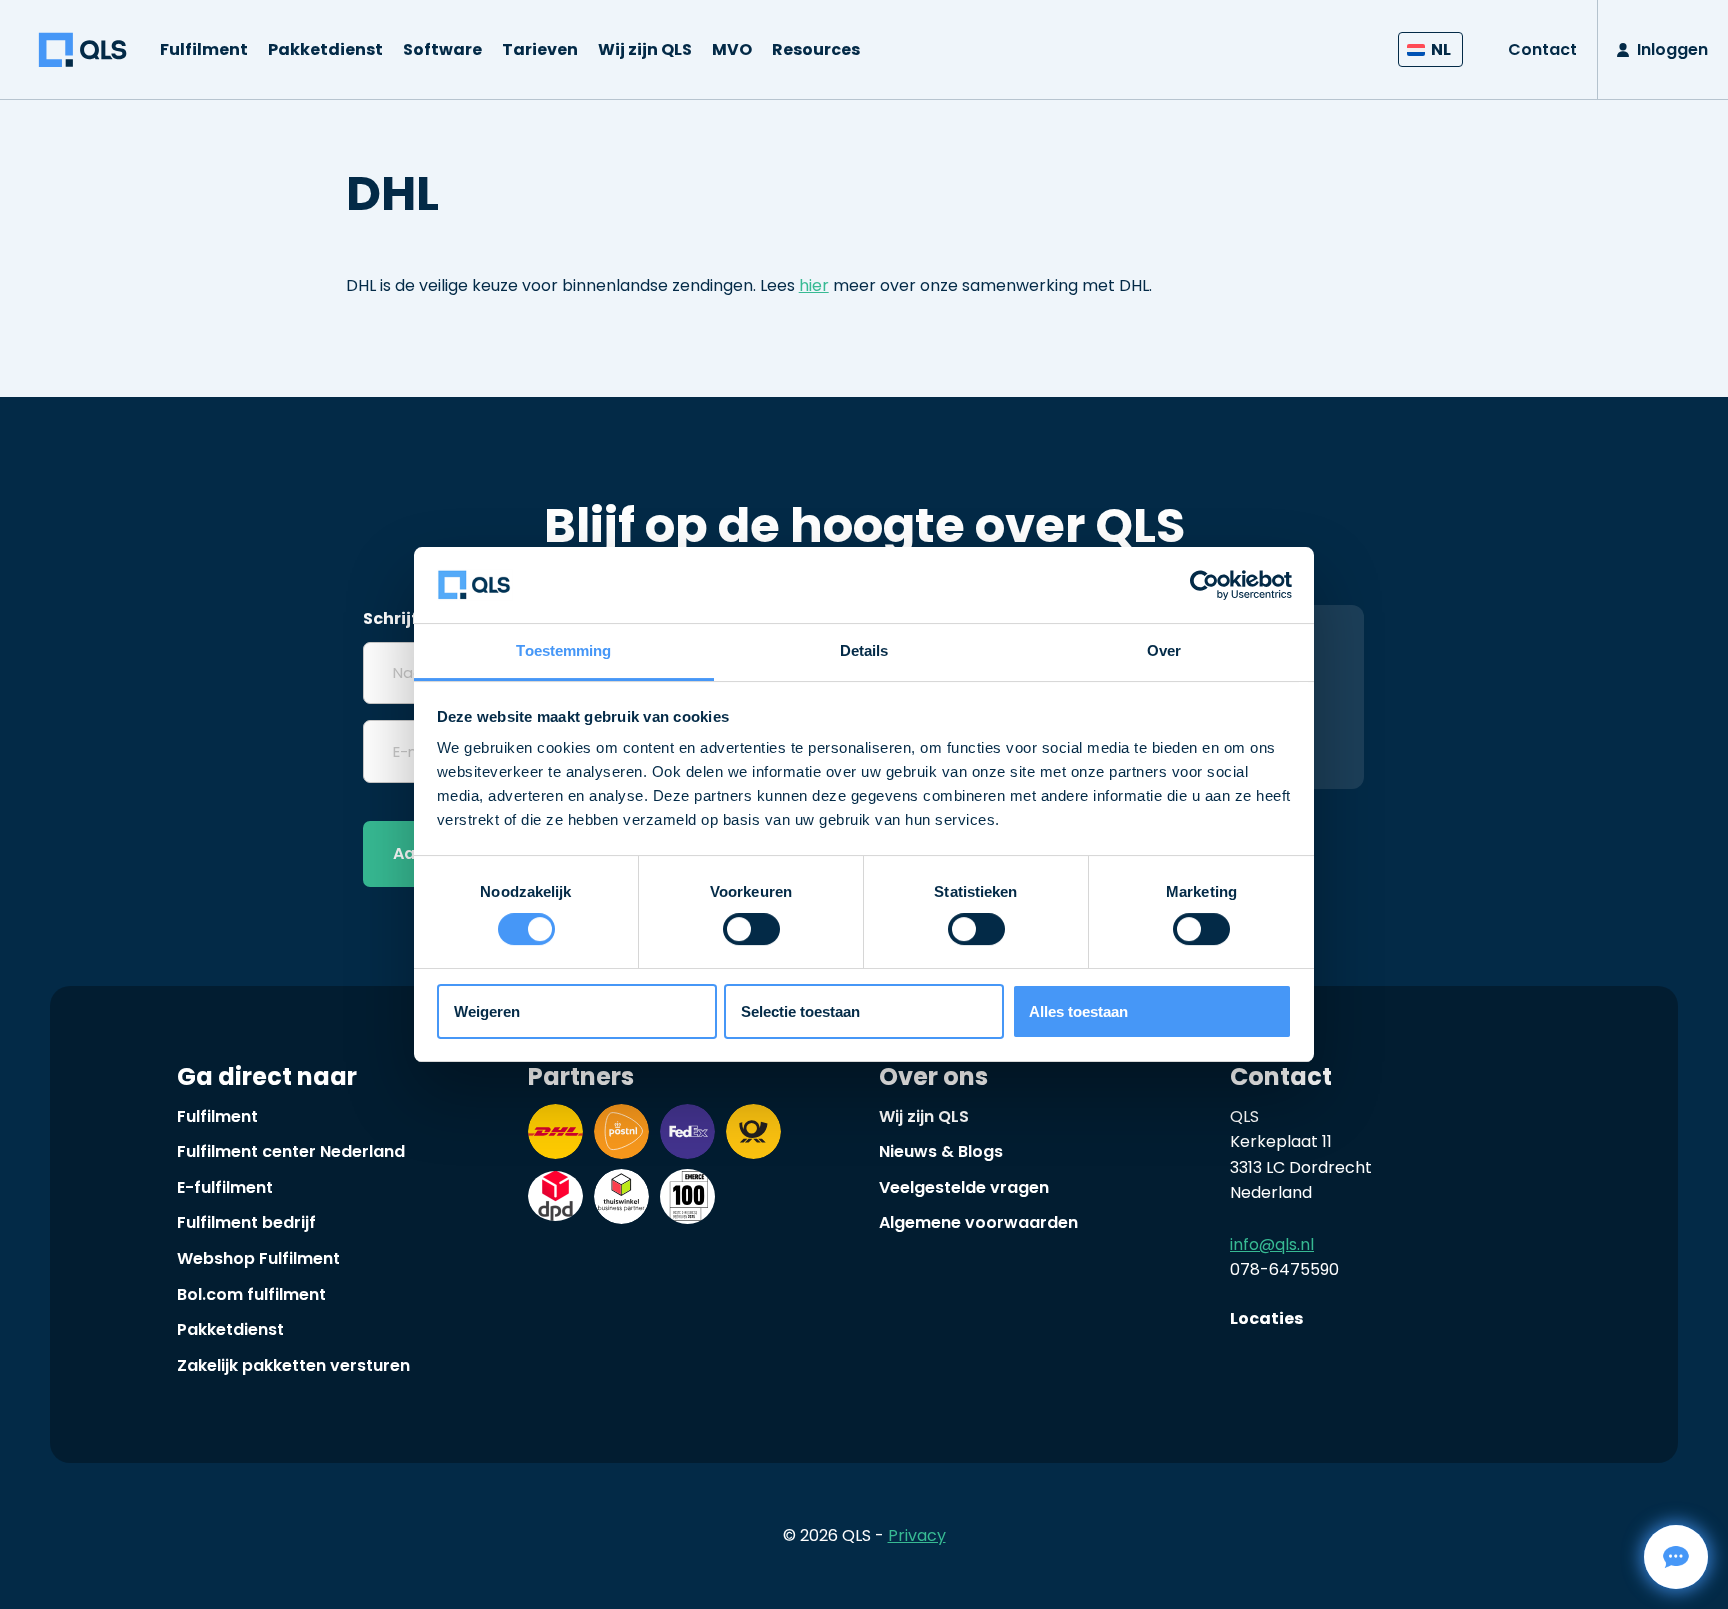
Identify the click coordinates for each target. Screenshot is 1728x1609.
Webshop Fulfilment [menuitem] (258, 1258)
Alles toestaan (1078, 1011)
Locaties (1266, 1318)
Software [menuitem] (442, 49)
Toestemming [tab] (563, 650)
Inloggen (1672, 49)
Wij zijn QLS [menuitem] (645, 49)
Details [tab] (864, 650)
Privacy (917, 1535)
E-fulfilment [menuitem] (225, 1187)
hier (814, 285)
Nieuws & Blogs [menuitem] (941, 1151)
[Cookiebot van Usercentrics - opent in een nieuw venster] (1204, 585)
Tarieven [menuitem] (540, 49)
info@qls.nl (1272, 1244)
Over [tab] (1164, 650)
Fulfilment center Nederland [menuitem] (291, 1151)
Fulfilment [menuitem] (204, 49)
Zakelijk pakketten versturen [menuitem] (293, 1365)
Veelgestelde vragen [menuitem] (964, 1187)
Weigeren (487, 1011)
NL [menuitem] (1441, 49)
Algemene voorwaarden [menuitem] (978, 1222)
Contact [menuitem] (1542, 49)
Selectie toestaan (800, 1011)
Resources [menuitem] (816, 49)
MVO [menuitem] (732, 49)
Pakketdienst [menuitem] (325, 49)
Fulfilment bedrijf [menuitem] (246, 1222)
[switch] (751, 929)
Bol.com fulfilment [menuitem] (251, 1294)
